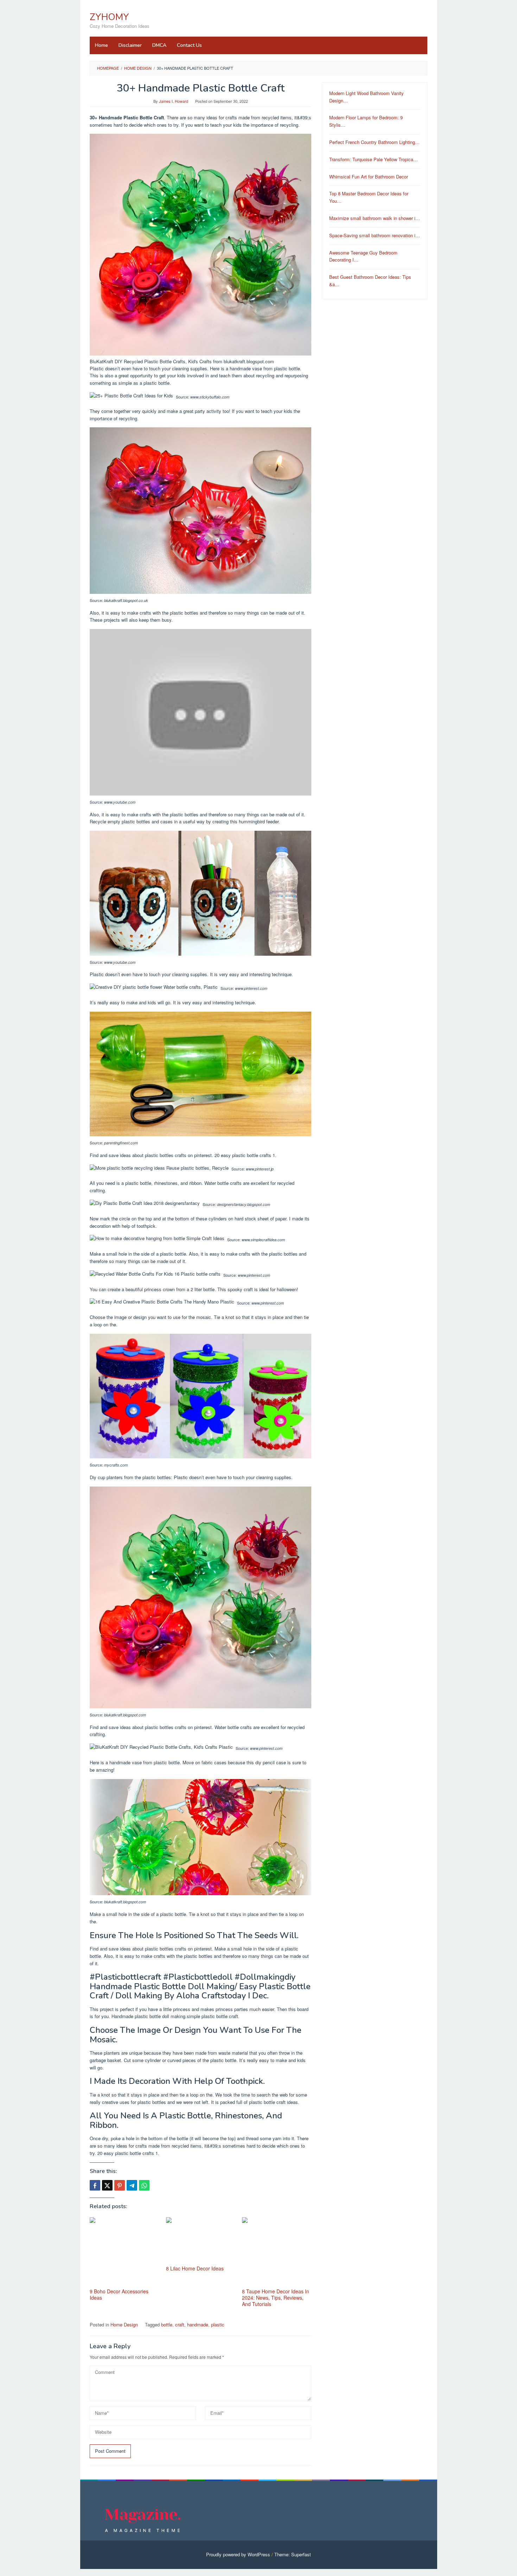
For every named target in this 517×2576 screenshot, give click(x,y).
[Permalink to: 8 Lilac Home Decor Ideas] (201, 2240)
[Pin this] (120, 2185)
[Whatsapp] (144, 2185)
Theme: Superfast (293, 2554)
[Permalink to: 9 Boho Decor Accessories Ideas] (124, 2252)
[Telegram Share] (132, 2185)
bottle (167, 2324)
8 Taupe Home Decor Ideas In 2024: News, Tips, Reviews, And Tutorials (276, 2298)
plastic (218, 2324)
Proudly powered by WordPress (238, 2554)
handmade (198, 2324)
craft (180, 2324)
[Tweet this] (107, 2185)
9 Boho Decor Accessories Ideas (119, 2294)
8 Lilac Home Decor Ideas (195, 2268)
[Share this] (95, 2185)
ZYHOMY (109, 17)
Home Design (124, 2324)
